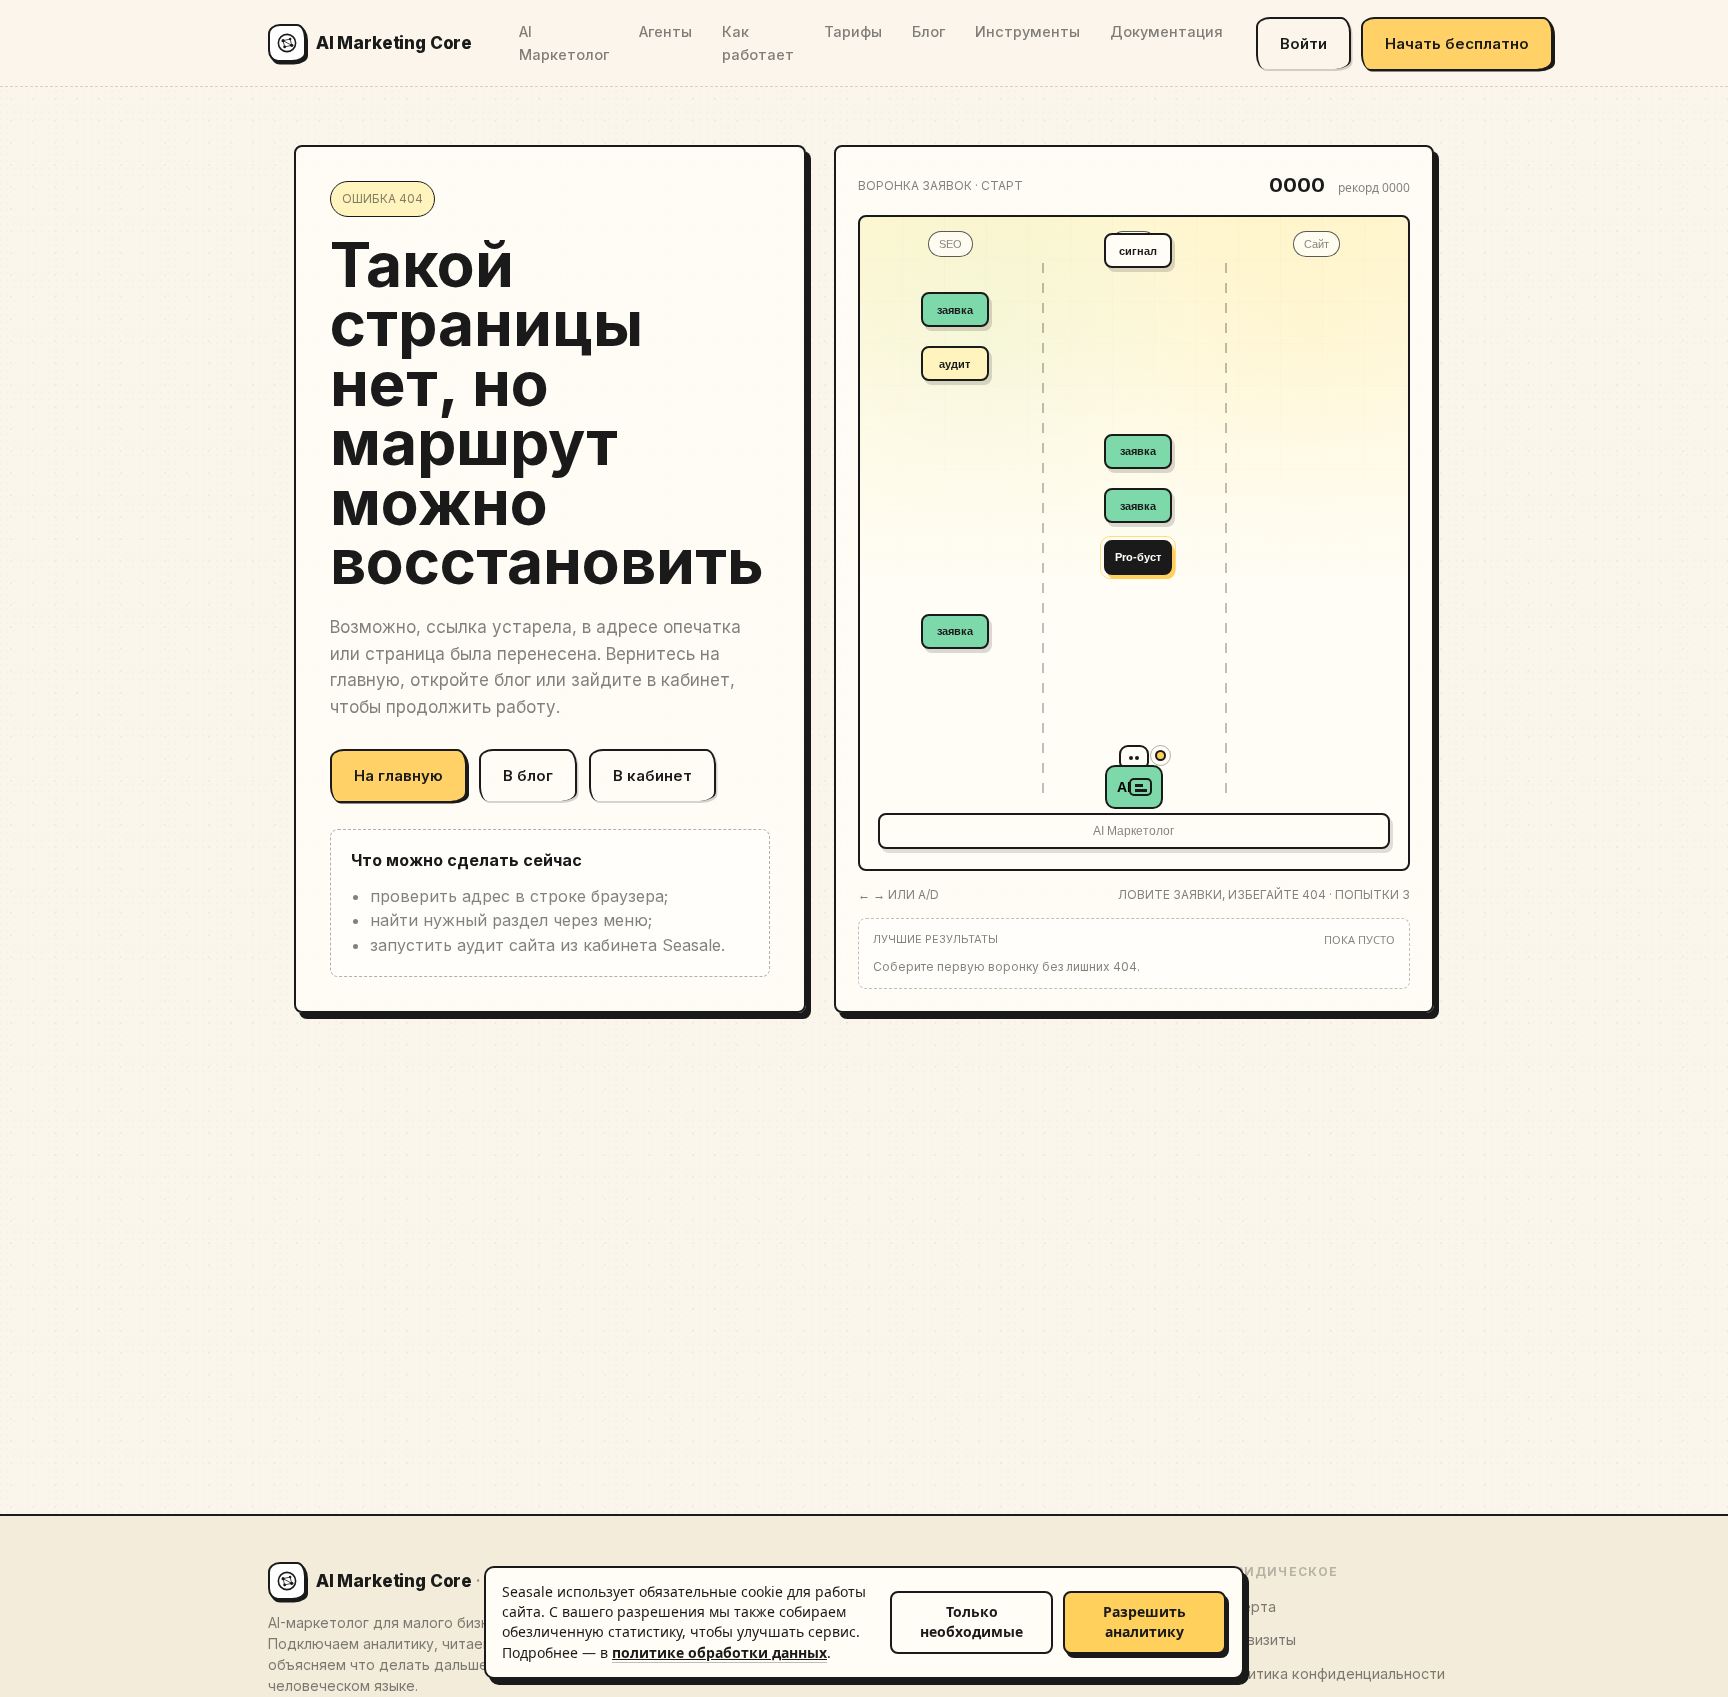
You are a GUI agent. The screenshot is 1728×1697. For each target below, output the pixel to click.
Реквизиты (1258, 1639)
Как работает (758, 43)
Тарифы (853, 31)
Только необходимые (971, 1621)
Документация (1166, 31)
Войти (1303, 43)
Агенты (665, 31)
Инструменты (1027, 31)
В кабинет (652, 775)
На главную (398, 775)
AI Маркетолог (564, 43)
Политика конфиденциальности (1332, 1673)
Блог (928, 31)
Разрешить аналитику (1144, 1621)
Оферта (1248, 1606)
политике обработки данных (719, 1652)
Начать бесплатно (1457, 43)
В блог (528, 775)
